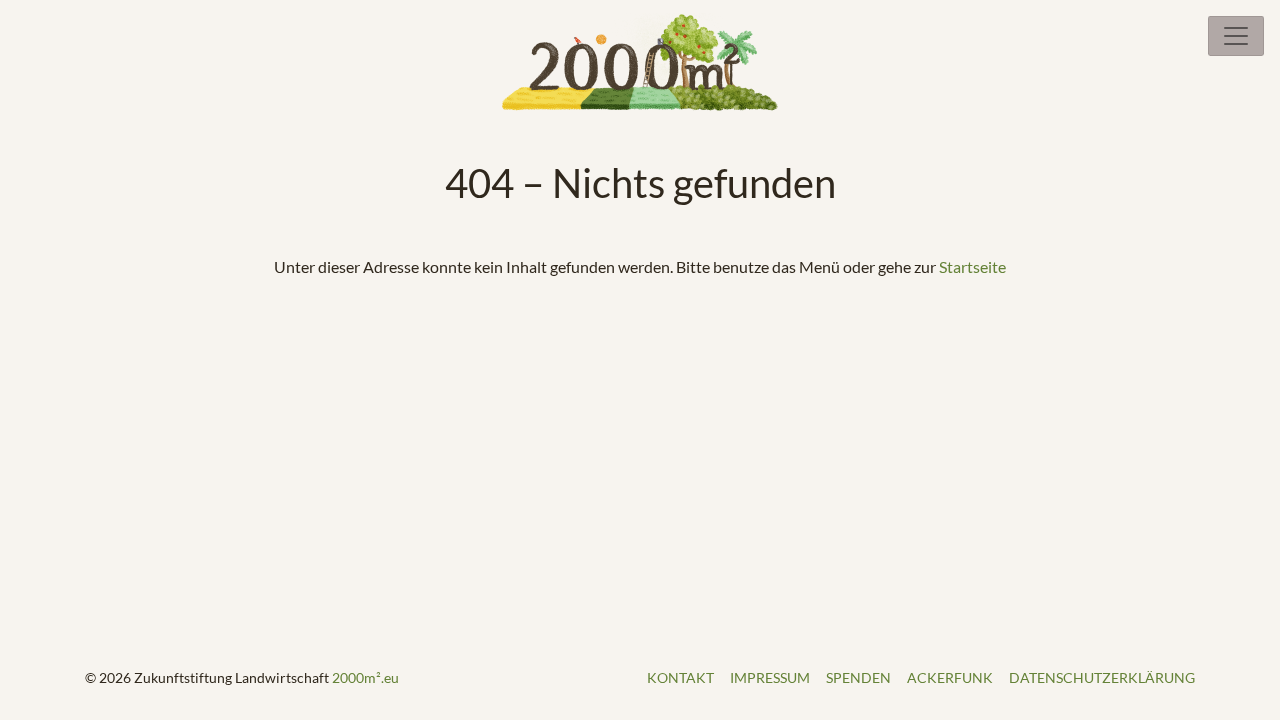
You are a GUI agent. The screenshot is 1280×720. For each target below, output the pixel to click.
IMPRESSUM (770, 678)
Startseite (972, 266)
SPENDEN (858, 678)
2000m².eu (365, 678)
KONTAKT (680, 678)
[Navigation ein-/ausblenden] (1236, 36)
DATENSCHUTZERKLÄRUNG (1102, 678)
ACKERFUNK (950, 678)
